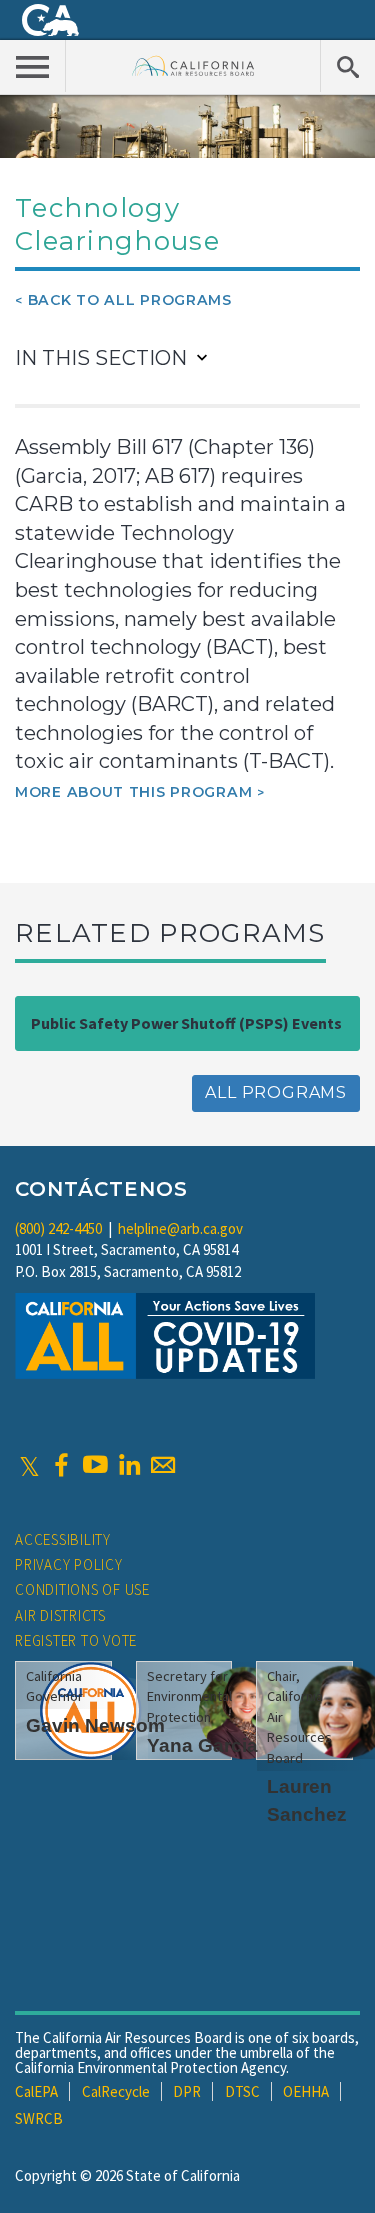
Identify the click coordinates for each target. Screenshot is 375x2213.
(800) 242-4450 (58, 1228)
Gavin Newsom (95, 1725)
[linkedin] (129, 1465)
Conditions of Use (82, 1589)
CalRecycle (116, 2091)
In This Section (101, 358)
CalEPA (36, 2091)
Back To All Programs (130, 300)
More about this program (133, 792)
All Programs (276, 1092)
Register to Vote (76, 1640)
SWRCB (39, 2118)
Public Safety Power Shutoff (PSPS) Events (186, 1023)
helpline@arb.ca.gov (180, 1228)
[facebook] (61, 1465)
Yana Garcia (202, 1745)
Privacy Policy (69, 1564)
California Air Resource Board (193, 65)
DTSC (242, 2091)
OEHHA (306, 2091)
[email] (163, 1465)
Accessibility (63, 1539)
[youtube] (95, 1465)
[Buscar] (347, 66)
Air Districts (60, 1615)
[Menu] (33, 66)
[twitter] (29, 1465)
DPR (187, 2091)
